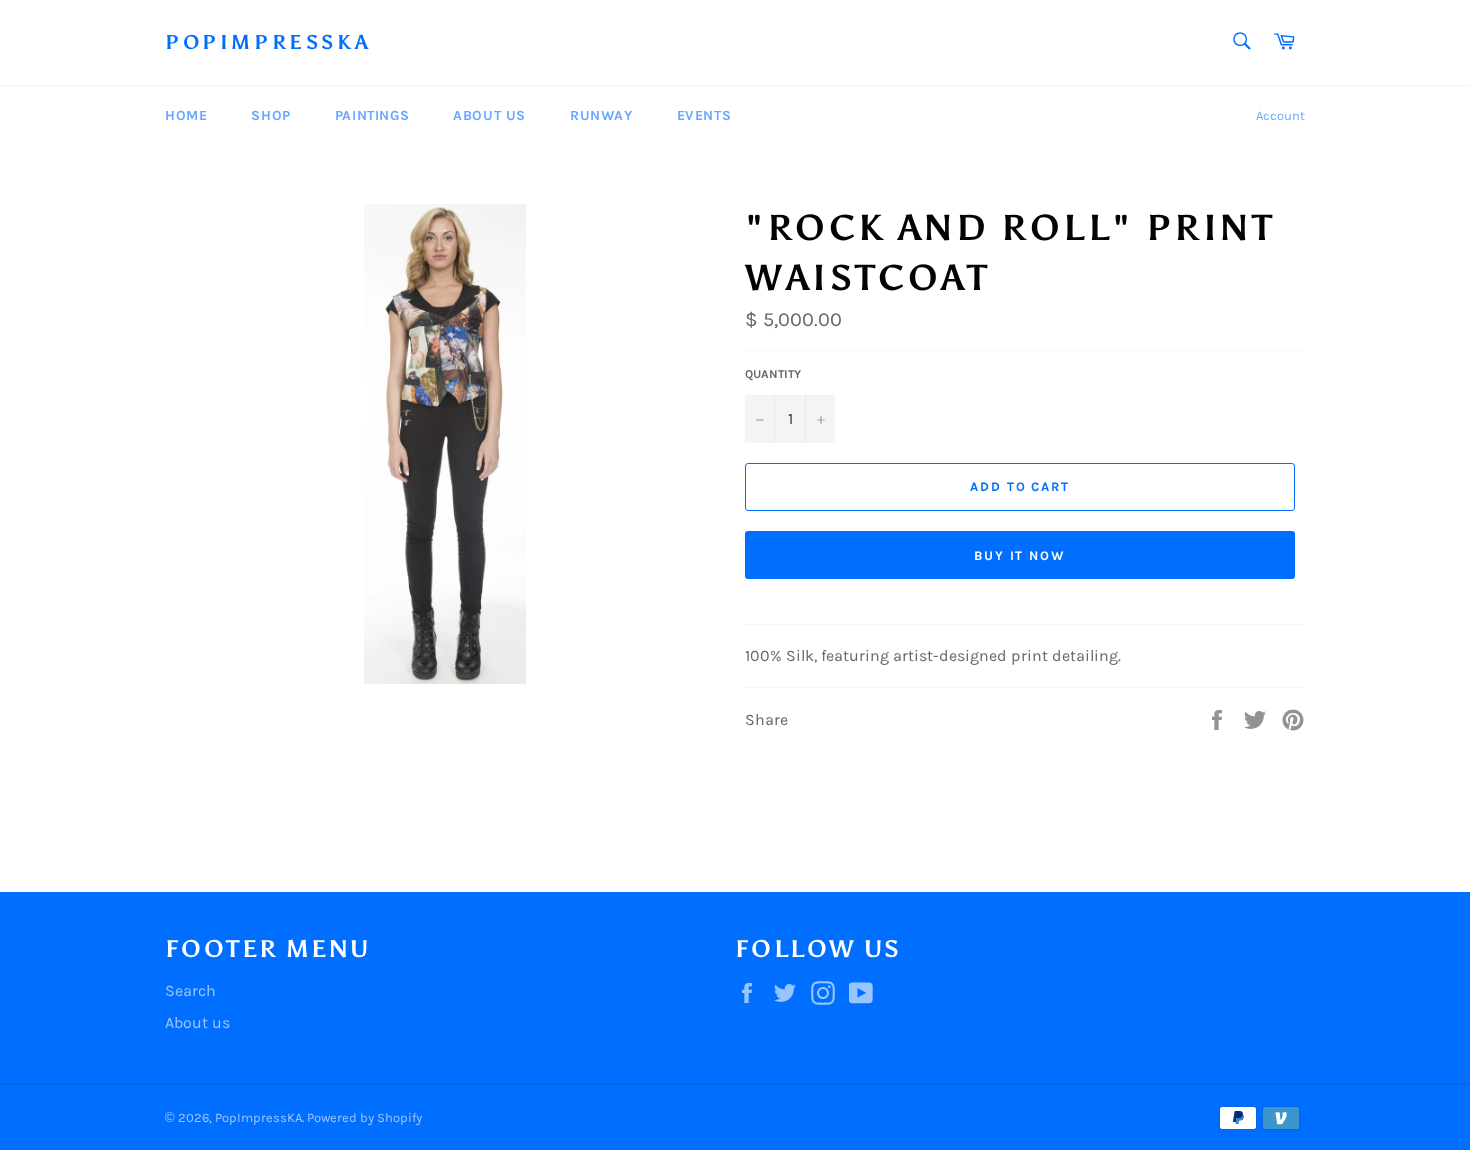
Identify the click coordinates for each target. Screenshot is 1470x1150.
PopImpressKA (268, 42)
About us (197, 1022)
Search (190, 990)
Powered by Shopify (364, 1117)
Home (186, 115)
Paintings (372, 115)
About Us (489, 115)
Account (1280, 115)
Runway (601, 115)
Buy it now (1020, 555)
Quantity (773, 374)
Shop (270, 115)
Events (704, 115)
